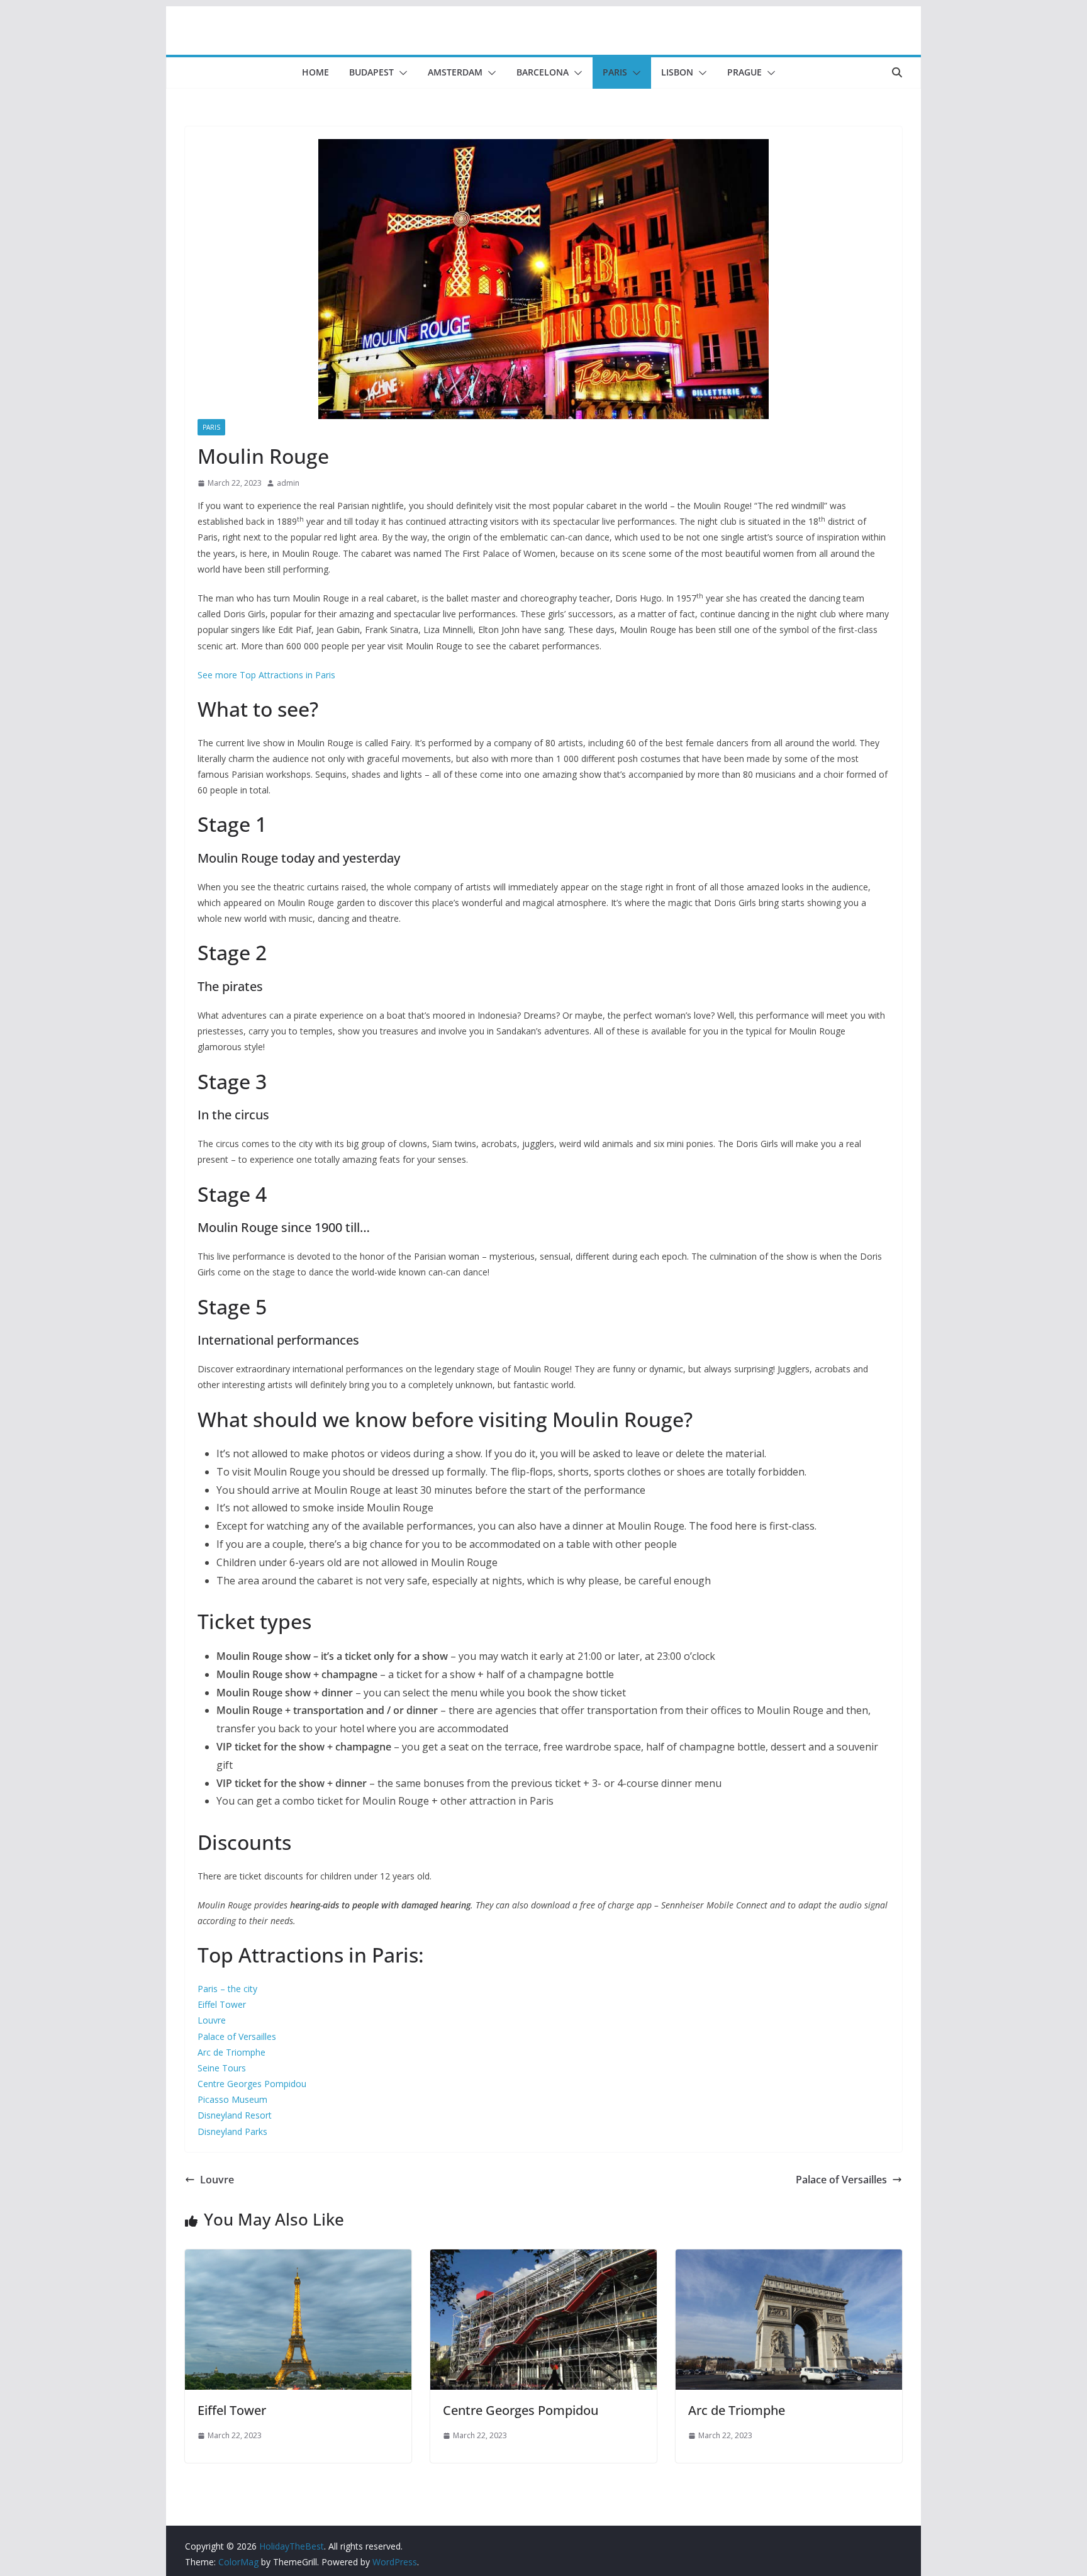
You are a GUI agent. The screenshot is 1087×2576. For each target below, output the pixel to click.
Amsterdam (455, 72)
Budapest (371, 72)
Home (315, 72)
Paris (615, 72)
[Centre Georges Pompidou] (543, 2258)
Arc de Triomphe (231, 2052)
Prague (744, 72)
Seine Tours (222, 2068)
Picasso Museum (232, 2099)
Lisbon (677, 72)
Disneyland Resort (235, 2115)
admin (288, 483)
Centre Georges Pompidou (252, 2084)
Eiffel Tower (222, 2004)
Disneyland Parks (232, 2131)
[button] (401, 73)
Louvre (212, 2020)
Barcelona (543, 72)
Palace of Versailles (237, 2036)
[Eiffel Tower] (298, 2258)
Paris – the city (227, 1989)
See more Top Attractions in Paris (266, 675)
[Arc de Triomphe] (789, 2258)
